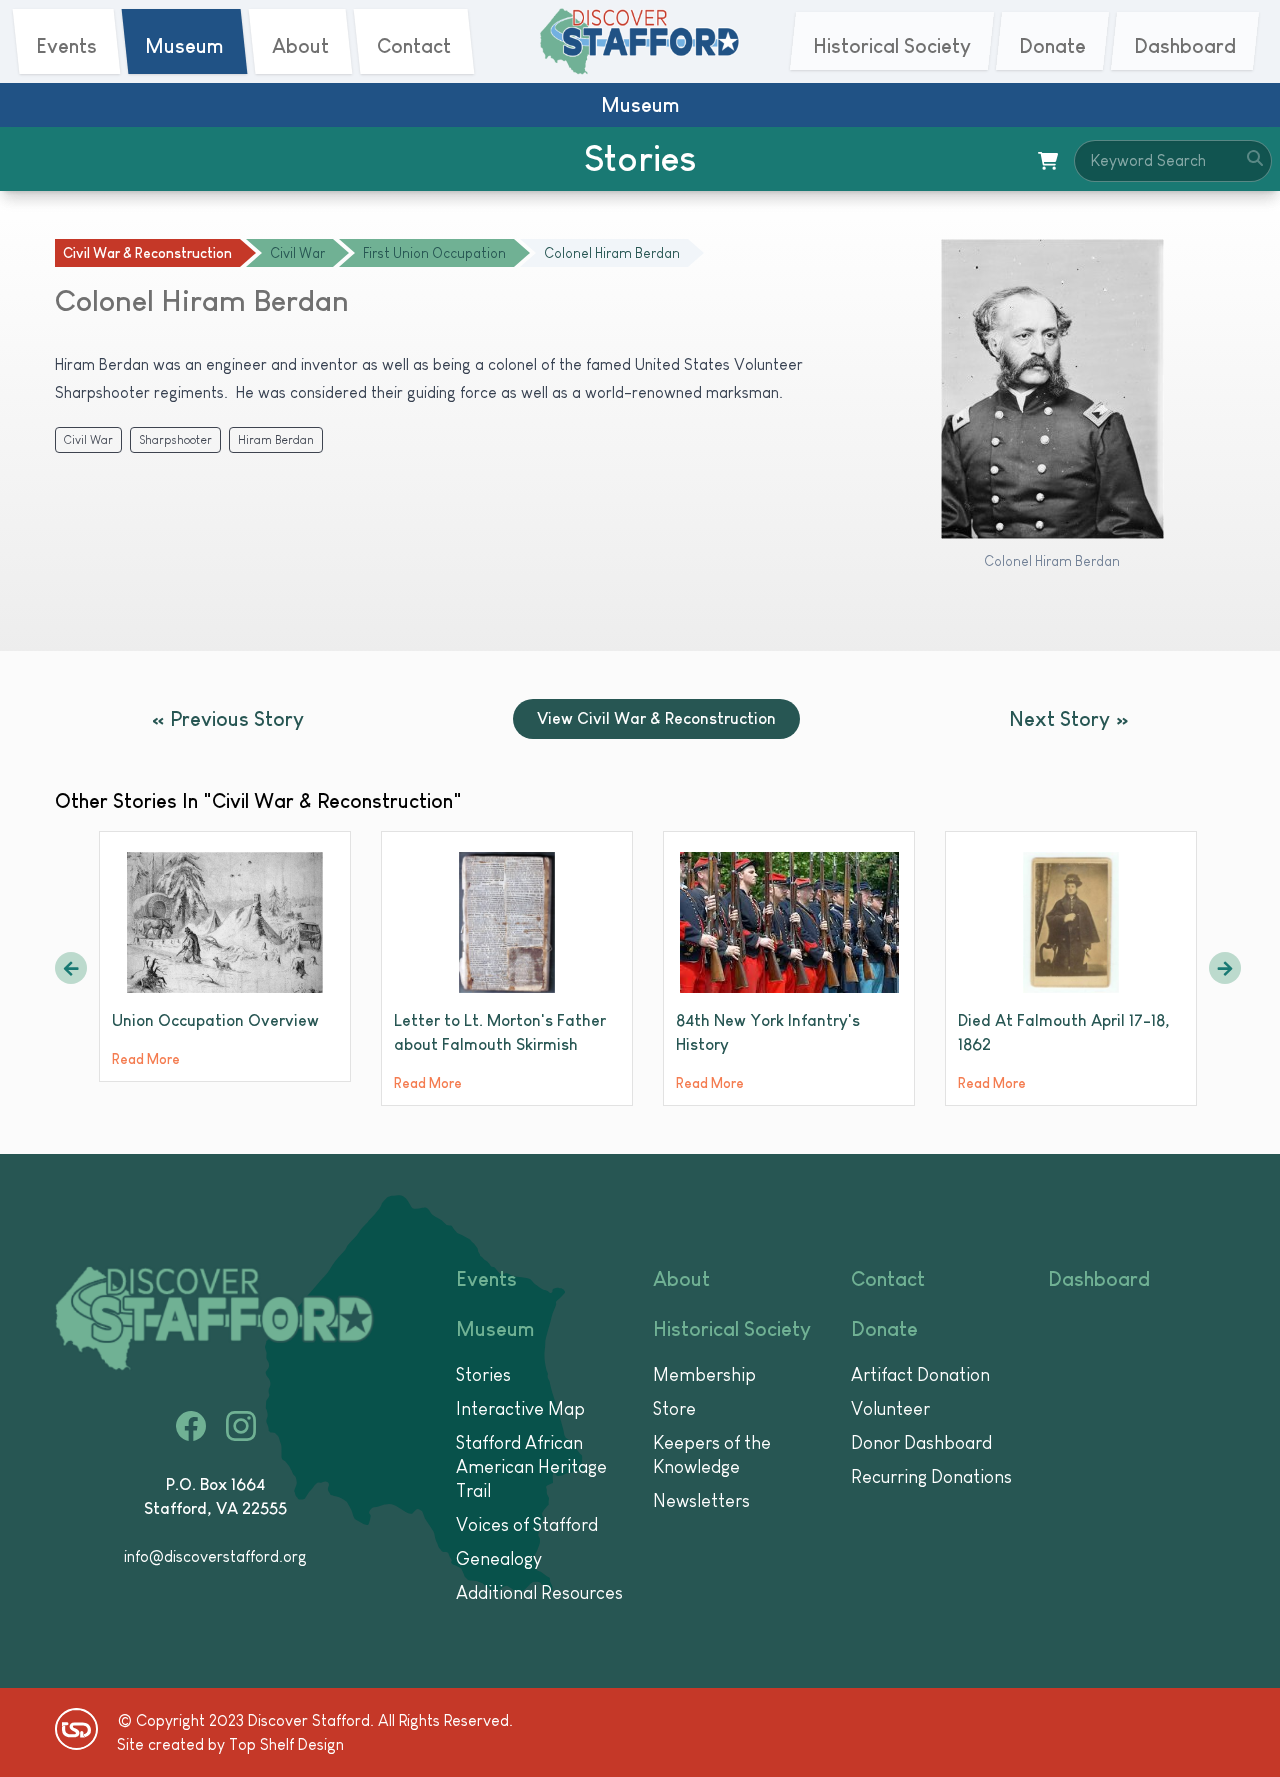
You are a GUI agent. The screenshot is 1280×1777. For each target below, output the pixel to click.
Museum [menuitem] (184, 46)
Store (674, 1409)
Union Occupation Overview (215, 1020)
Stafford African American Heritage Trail (531, 1467)
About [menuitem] (300, 46)
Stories (483, 1375)
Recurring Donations (931, 1477)
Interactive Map (520, 1409)
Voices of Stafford (527, 1525)
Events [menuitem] (66, 46)
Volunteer (890, 1409)
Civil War (88, 440)
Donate (884, 1329)
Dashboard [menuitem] (1185, 46)
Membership (704, 1375)
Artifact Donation (920, 1375)
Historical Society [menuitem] (892, 46)
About (681, 1279)
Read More (146, 1059)
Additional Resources (539, 1593)
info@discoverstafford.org (215, 1556)
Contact (888, 1279)
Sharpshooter (175, 440)
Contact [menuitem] (414, 46)
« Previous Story (228, 719)
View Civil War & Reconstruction (656, 718)
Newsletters (701, 1501)
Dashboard (1099, 1279)
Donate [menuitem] (1052, 46)
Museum (495, 1329)
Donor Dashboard (921, 1443)
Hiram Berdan (276, 440)
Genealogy (499, 1559)
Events (486, 1279)
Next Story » (1069, 719)
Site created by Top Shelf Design (230, 1744)
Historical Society (732, 1329)
